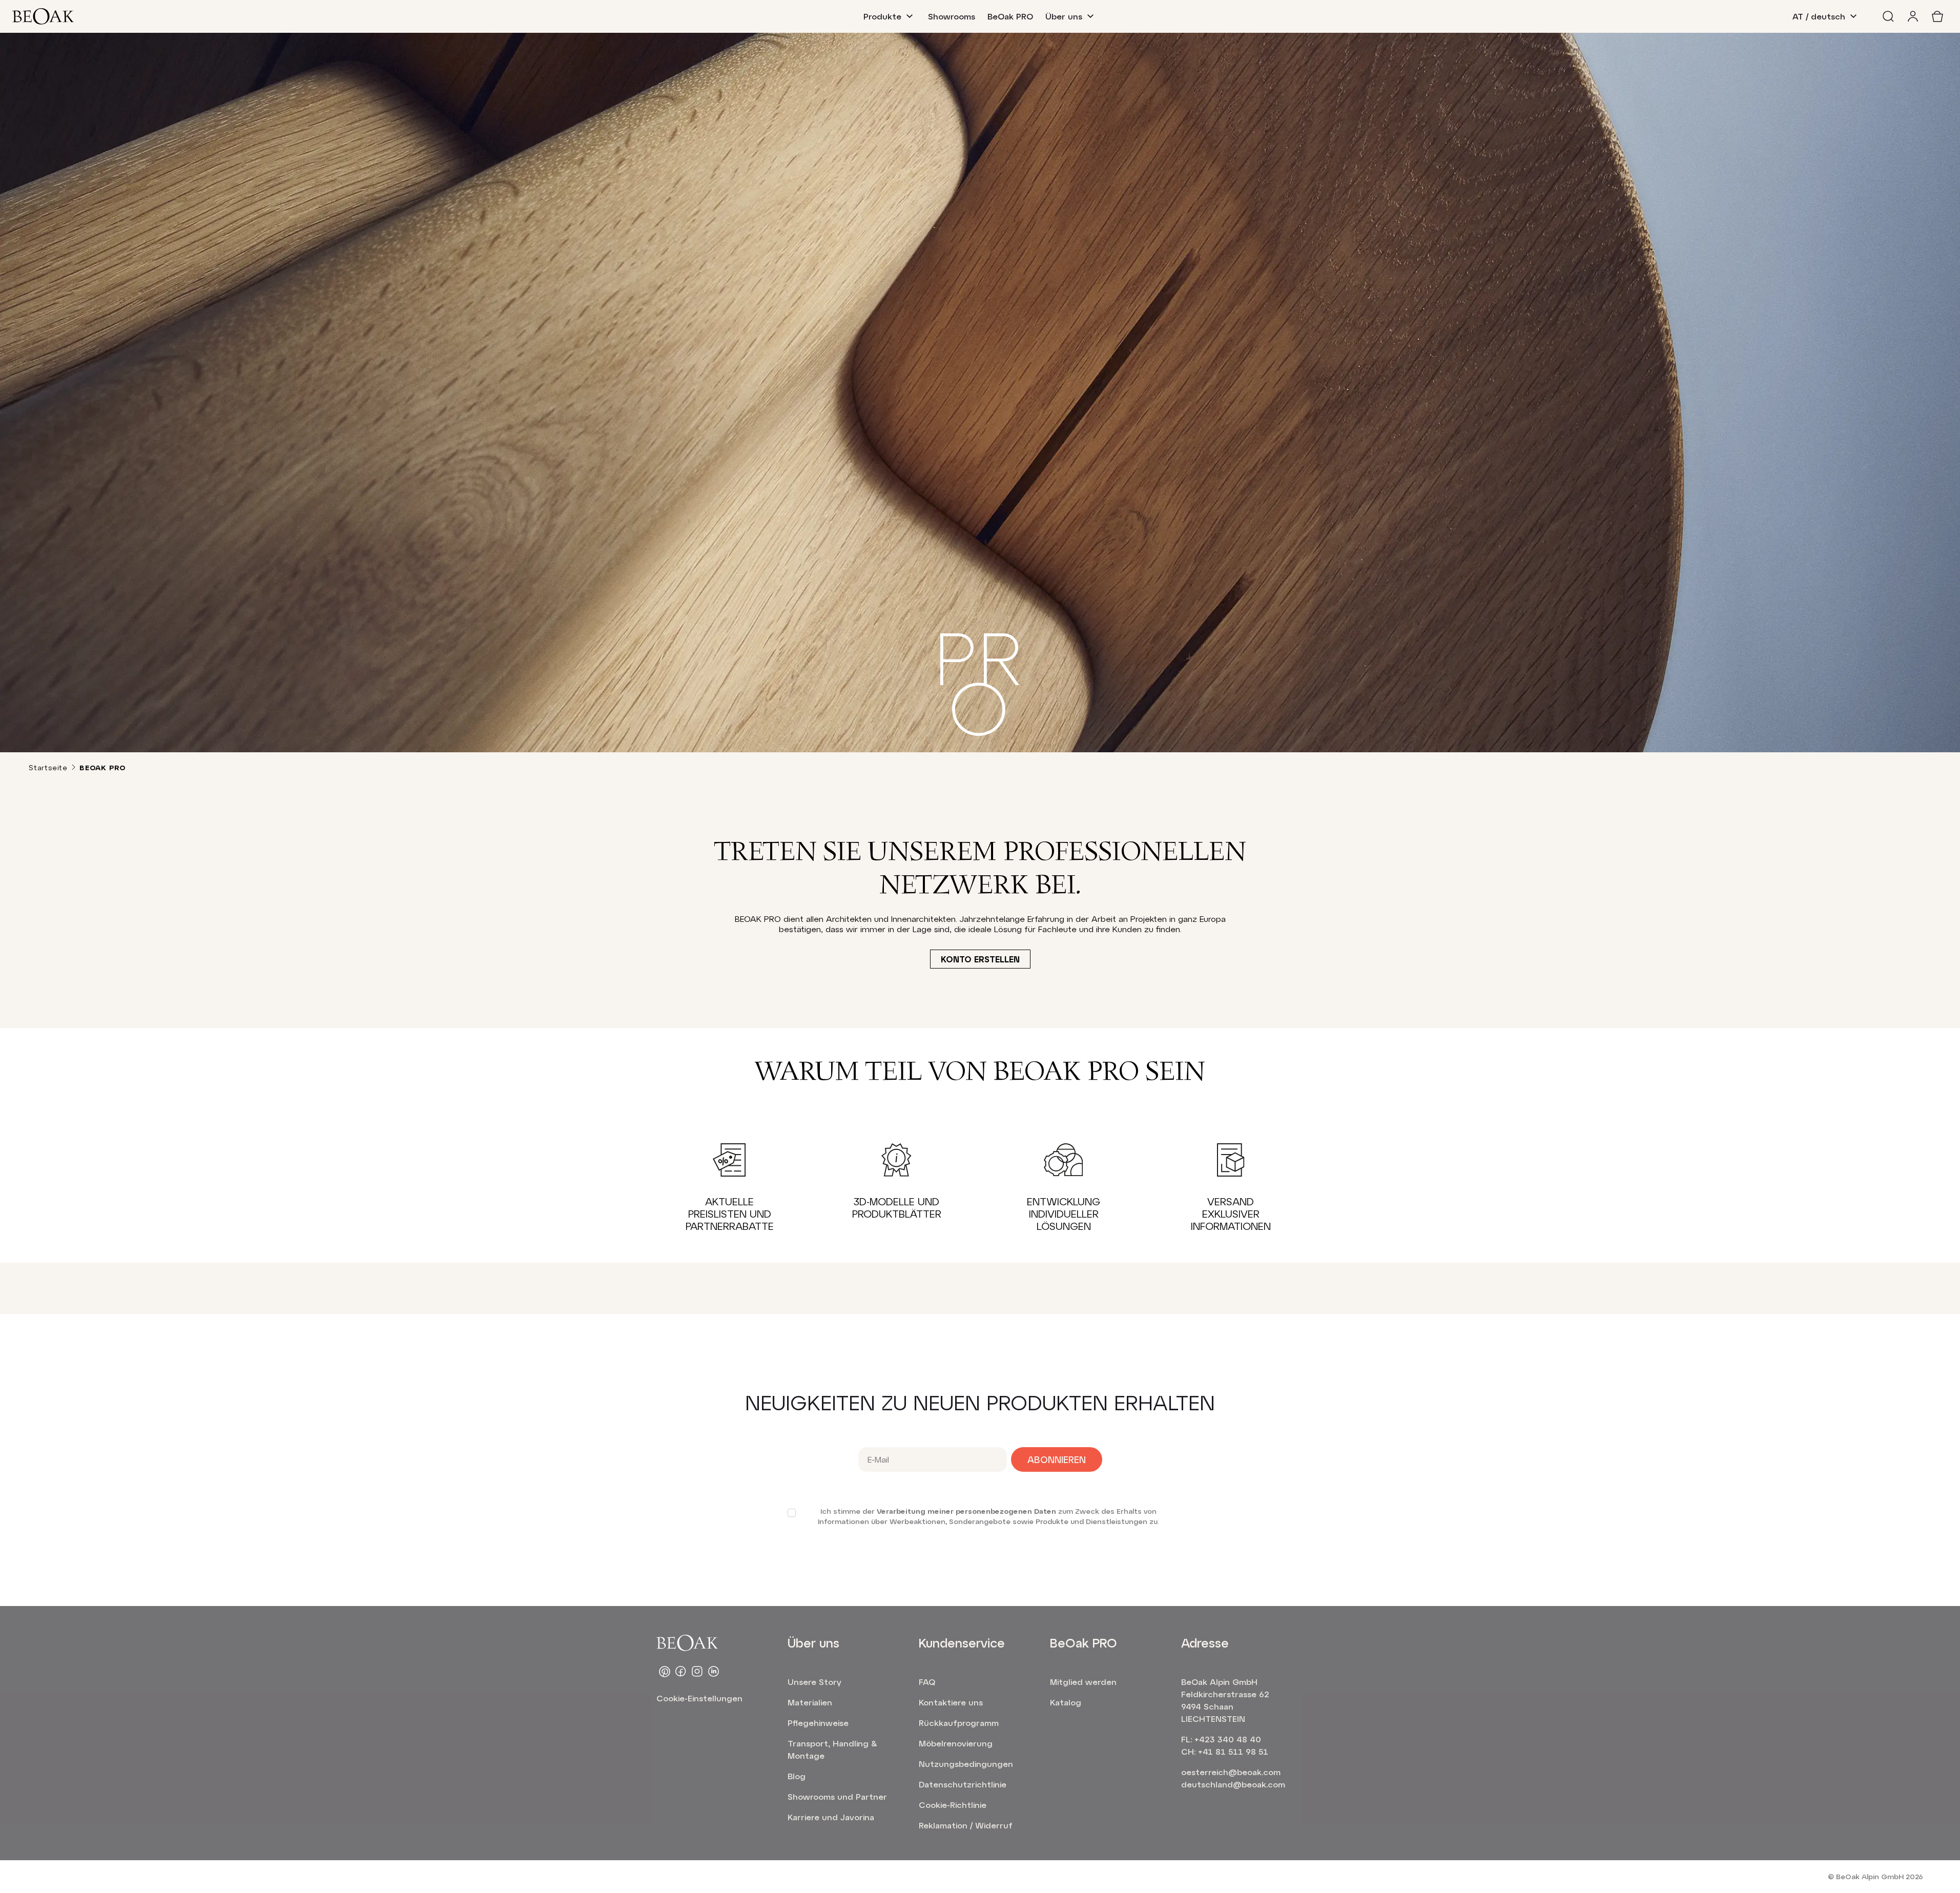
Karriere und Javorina (831, 1817)
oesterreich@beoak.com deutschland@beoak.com (1233, 1778)
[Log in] (1913, 16)
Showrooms (952, 16)
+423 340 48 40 (1228, 1739)
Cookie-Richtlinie (953, 1805)
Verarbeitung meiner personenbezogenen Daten (966, 1511)
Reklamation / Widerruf (966, 1825)
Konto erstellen (980, 959)
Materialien (810, 1702)
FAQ (927, 1682)
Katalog (1066, 1702)
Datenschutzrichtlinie (963, 1784)
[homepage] (43, 16)
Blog (797, 1776)
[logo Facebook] (681, 1672)
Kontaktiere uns (951, 1702)
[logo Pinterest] (665, 1672)
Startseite (48, 767)
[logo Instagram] (697, 1672)
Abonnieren (1057, 1459)
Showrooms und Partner (837, 1796)
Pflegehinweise (818, 1723)
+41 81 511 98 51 (1233, 1751)
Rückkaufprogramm (959, 1723)
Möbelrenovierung (956, 1743)
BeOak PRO (1010, 16)
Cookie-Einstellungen (699, 1698)
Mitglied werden (1083, 1682)
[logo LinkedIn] (714, 1672)
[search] (1888, 16)
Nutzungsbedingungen (966, 1764)
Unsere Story (814, 1682)
